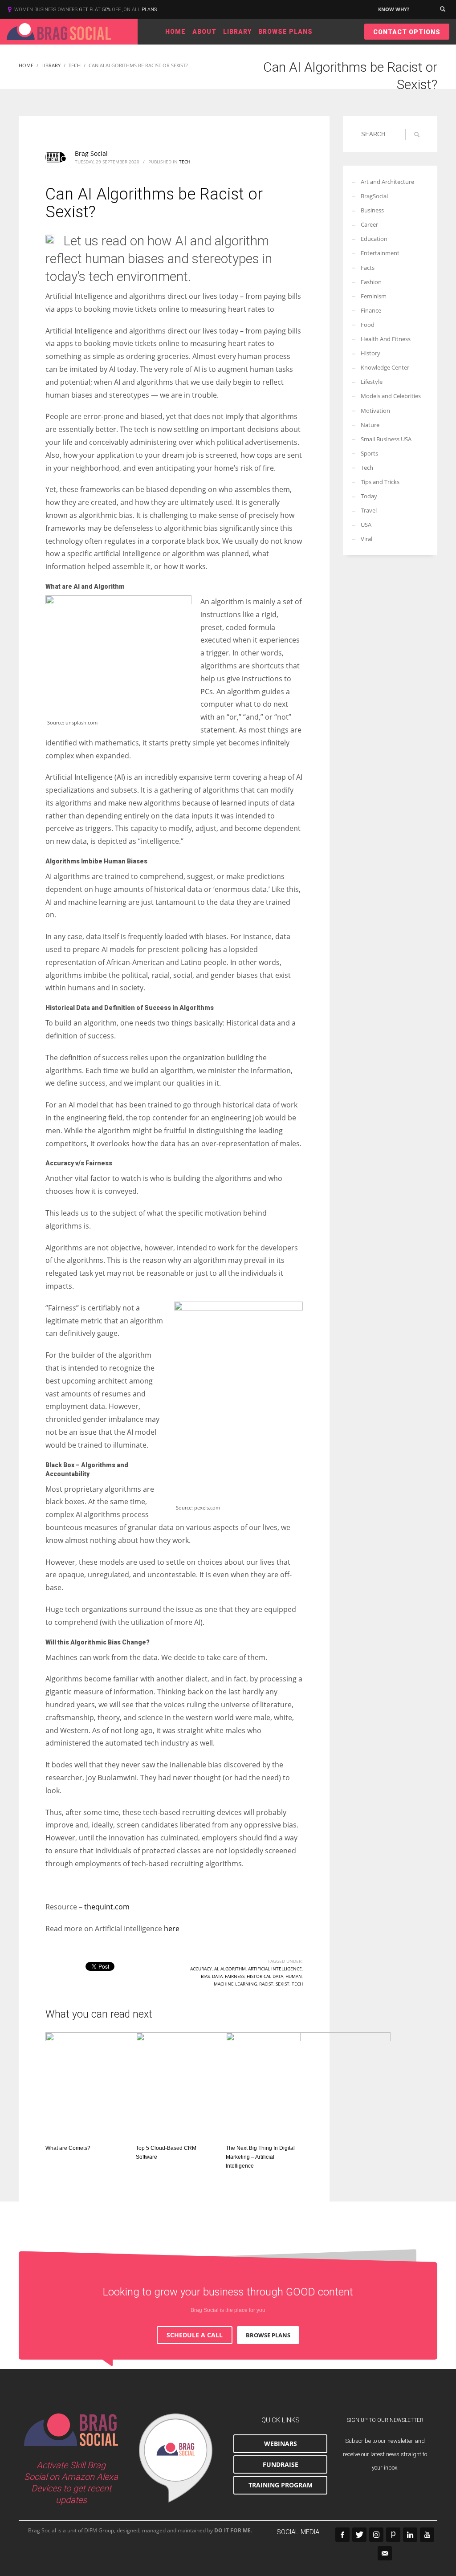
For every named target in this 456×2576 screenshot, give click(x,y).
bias (205, 1976)
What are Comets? (68, 2148)
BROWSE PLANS (268, 2335)
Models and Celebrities (391, 396)
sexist (283, 1984)
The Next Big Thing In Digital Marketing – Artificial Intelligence (260, 2157)
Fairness (235, 1976)
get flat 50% (95, 10)
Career (369, 224)
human (294, 1976)
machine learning (235, 1984)
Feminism (374, 296)
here (172, 1929)
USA (366, 525)
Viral (366, 539)
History (370, 353)
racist (266, 1984)
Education (374, 239)
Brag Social (91, 153)
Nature (370, 425)
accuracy (201, 1969)
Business (372, 210)
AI (216, 1969)
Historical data (265, 1976)
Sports (369, 453)
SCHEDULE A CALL (195, 2335)
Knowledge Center (385, 367)
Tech (185, 162)
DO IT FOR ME (232, 2530)
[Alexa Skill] (176, 2458)
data (217, 1976)
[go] (417, 134)
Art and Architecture (387, 182)
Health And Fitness (386, 339)
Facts (368, 268)
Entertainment (380, 253)
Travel (369, 510)
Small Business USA (386, 439)
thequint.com (107, 1907)
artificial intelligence (275, 1969)
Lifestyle (372, 382)
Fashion (371, 282)
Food (368, 325)
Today (369, 496)
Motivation (375, 411)
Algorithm (233, 1969)
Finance (371, 310)
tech (297, 1984)
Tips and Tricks (380, 482)
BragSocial (374, 196)
